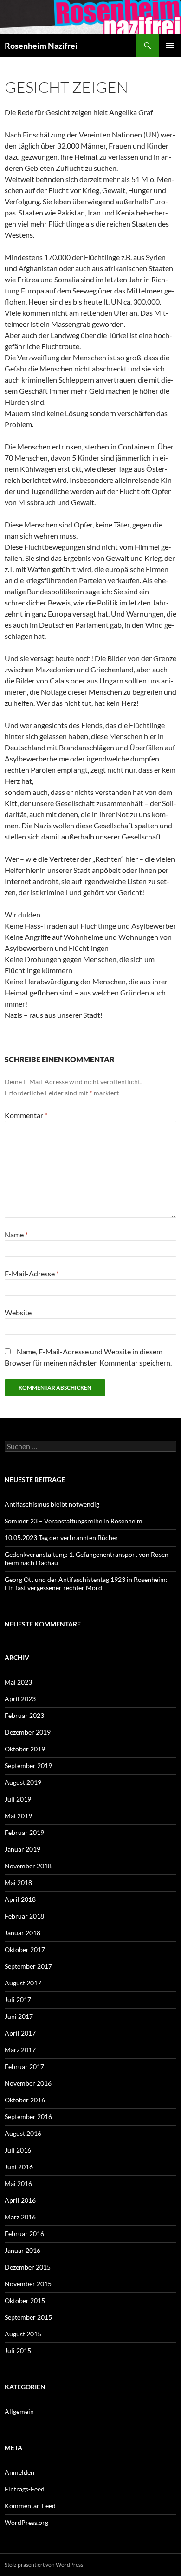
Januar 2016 (23, 2250)
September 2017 (28, 1966)
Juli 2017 (18, 2000)
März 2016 (20, 2217)
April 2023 (20, 1699)
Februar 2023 (24, 1715)
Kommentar (26, 1115)
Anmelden (19, 2472)
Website (18, 1312)
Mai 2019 (18, 1816)
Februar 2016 (24, 2234)
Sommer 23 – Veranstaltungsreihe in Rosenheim (74, 1521)
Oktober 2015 (25, 2300)
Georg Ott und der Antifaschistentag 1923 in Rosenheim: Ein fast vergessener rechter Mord (86, 1584)
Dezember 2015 (28, 2267)
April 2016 (20, 2200)
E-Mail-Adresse (32, 1273)
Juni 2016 (19, 2167)
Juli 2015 (18, 2351)
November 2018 (28, 1866)
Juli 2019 (18, 1799)
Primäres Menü (170, 46)
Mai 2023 (18, 1682)
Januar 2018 (23, 1933)
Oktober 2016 (25, 2100)
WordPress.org (26, 2522)
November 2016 (28, 2083)
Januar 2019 (23, 1849)
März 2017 (20, 2050)
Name (16, 1234)
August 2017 (23, 1983)
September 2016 (28, 2117)
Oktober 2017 (25, 1949)
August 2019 (23, 1782)
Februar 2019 (24, 1832)
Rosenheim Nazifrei (41, 46)
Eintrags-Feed (25, 2489)
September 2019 (28, 1766)
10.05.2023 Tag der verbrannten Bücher (61, 1538)
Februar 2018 (24, 1916)
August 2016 (23, 2133)
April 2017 (20, 2033)
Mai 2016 (18, 2183)
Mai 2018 (18, 1883)
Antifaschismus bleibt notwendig (52, 1504)
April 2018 (20, 1899)
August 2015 (23, 2334)
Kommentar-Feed (30, 2506)
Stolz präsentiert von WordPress (44, 2565)
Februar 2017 (24, 2066)
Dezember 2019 (28, 1732)
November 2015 (28, 2284)
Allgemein (19, 2411)
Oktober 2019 (25, 1749)
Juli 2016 (18, 2150)
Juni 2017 (19, 2016)
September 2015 (28, 2317)
